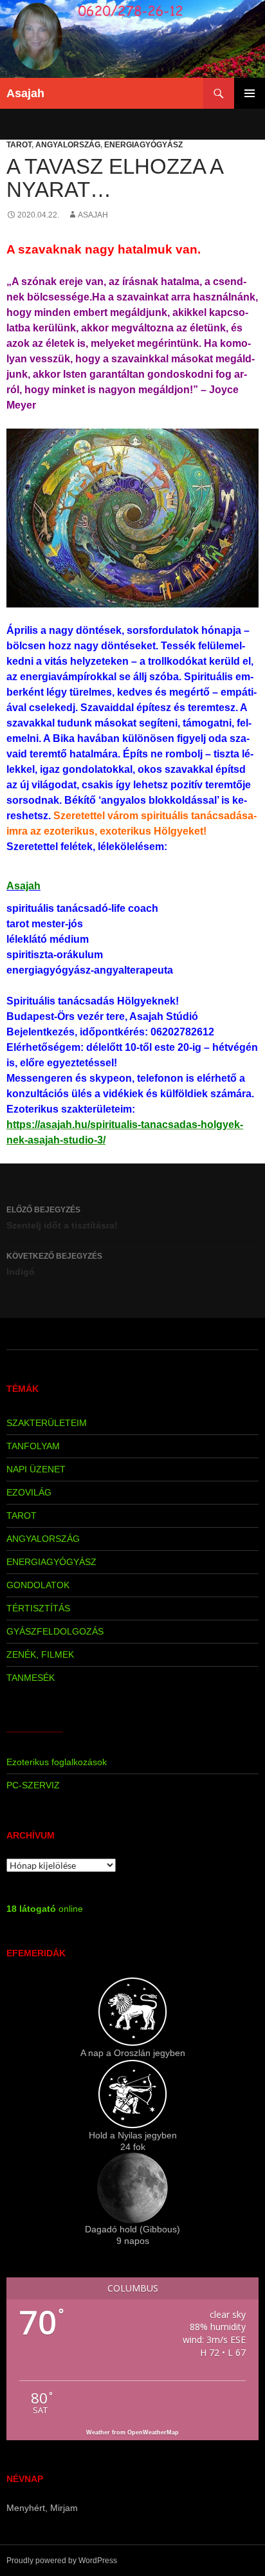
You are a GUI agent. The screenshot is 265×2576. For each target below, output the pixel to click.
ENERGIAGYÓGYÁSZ (143, 145)
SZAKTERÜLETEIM (47, 1423)
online (45, 1909)
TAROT (19, 145)
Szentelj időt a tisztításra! (62, 1218)
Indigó (54, 1264)
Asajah (25, 93)
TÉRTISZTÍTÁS (38, 1608)
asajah (93, 215)
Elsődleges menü (250, 93)
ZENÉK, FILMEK (40, 1654)
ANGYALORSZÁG (68, 145)
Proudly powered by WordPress (62, 2561)
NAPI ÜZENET (36, 1469)
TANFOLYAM (33, 1446)
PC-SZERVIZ (33, 1785)
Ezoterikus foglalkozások (57, 1762)
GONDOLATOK (38, 1585)
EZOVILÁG (29, 1492)
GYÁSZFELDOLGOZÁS (55, 1631)
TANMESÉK (31, 1678)
